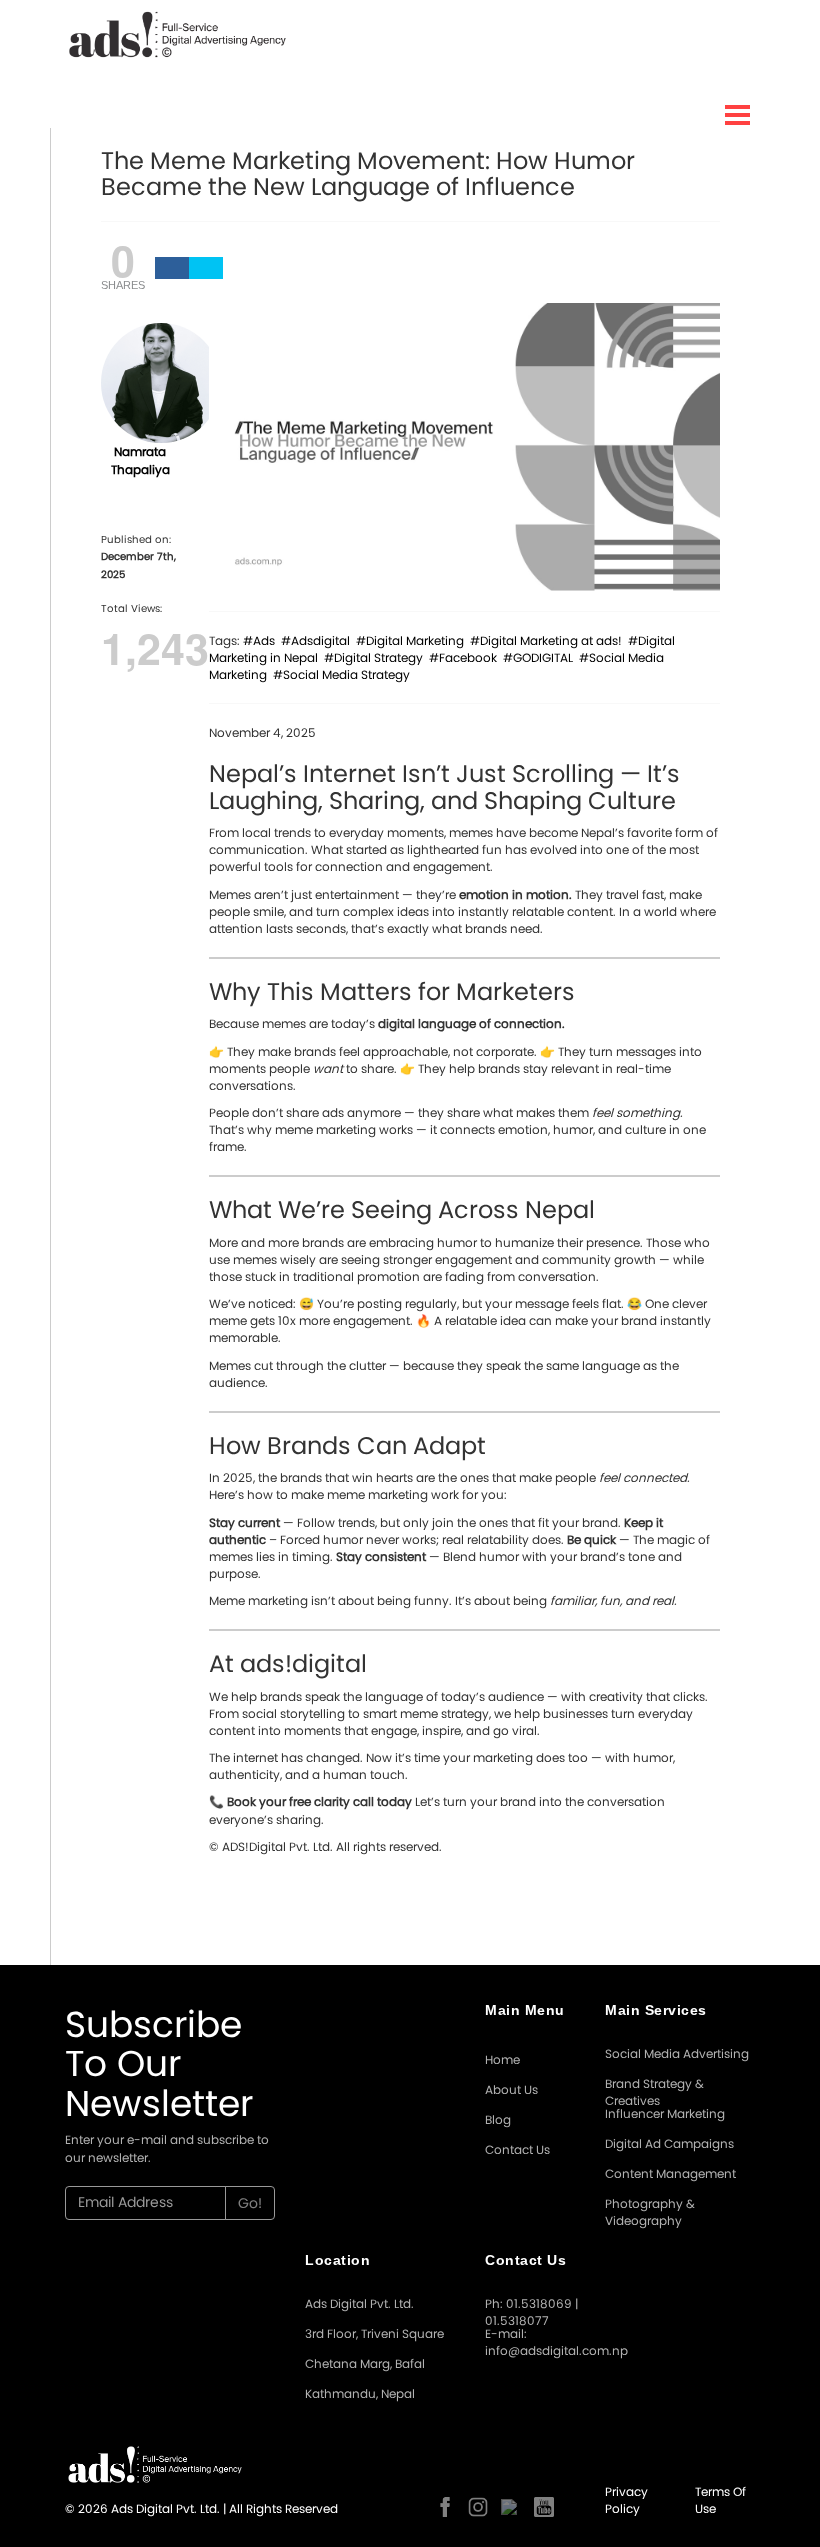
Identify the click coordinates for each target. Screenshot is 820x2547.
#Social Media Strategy (344, 674)
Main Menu (525, 2010)
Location (337, 2260)
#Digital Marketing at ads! (549, 640)
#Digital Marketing (413, 640)
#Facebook (466, 657)
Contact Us (517, 2149)
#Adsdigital (318, 640)
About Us (511, 2089)
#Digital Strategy (376, 657)
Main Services (656, 2010)
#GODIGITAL (541, 657)
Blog (498, 2119)
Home (502, 2059)
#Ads (262, 640)
